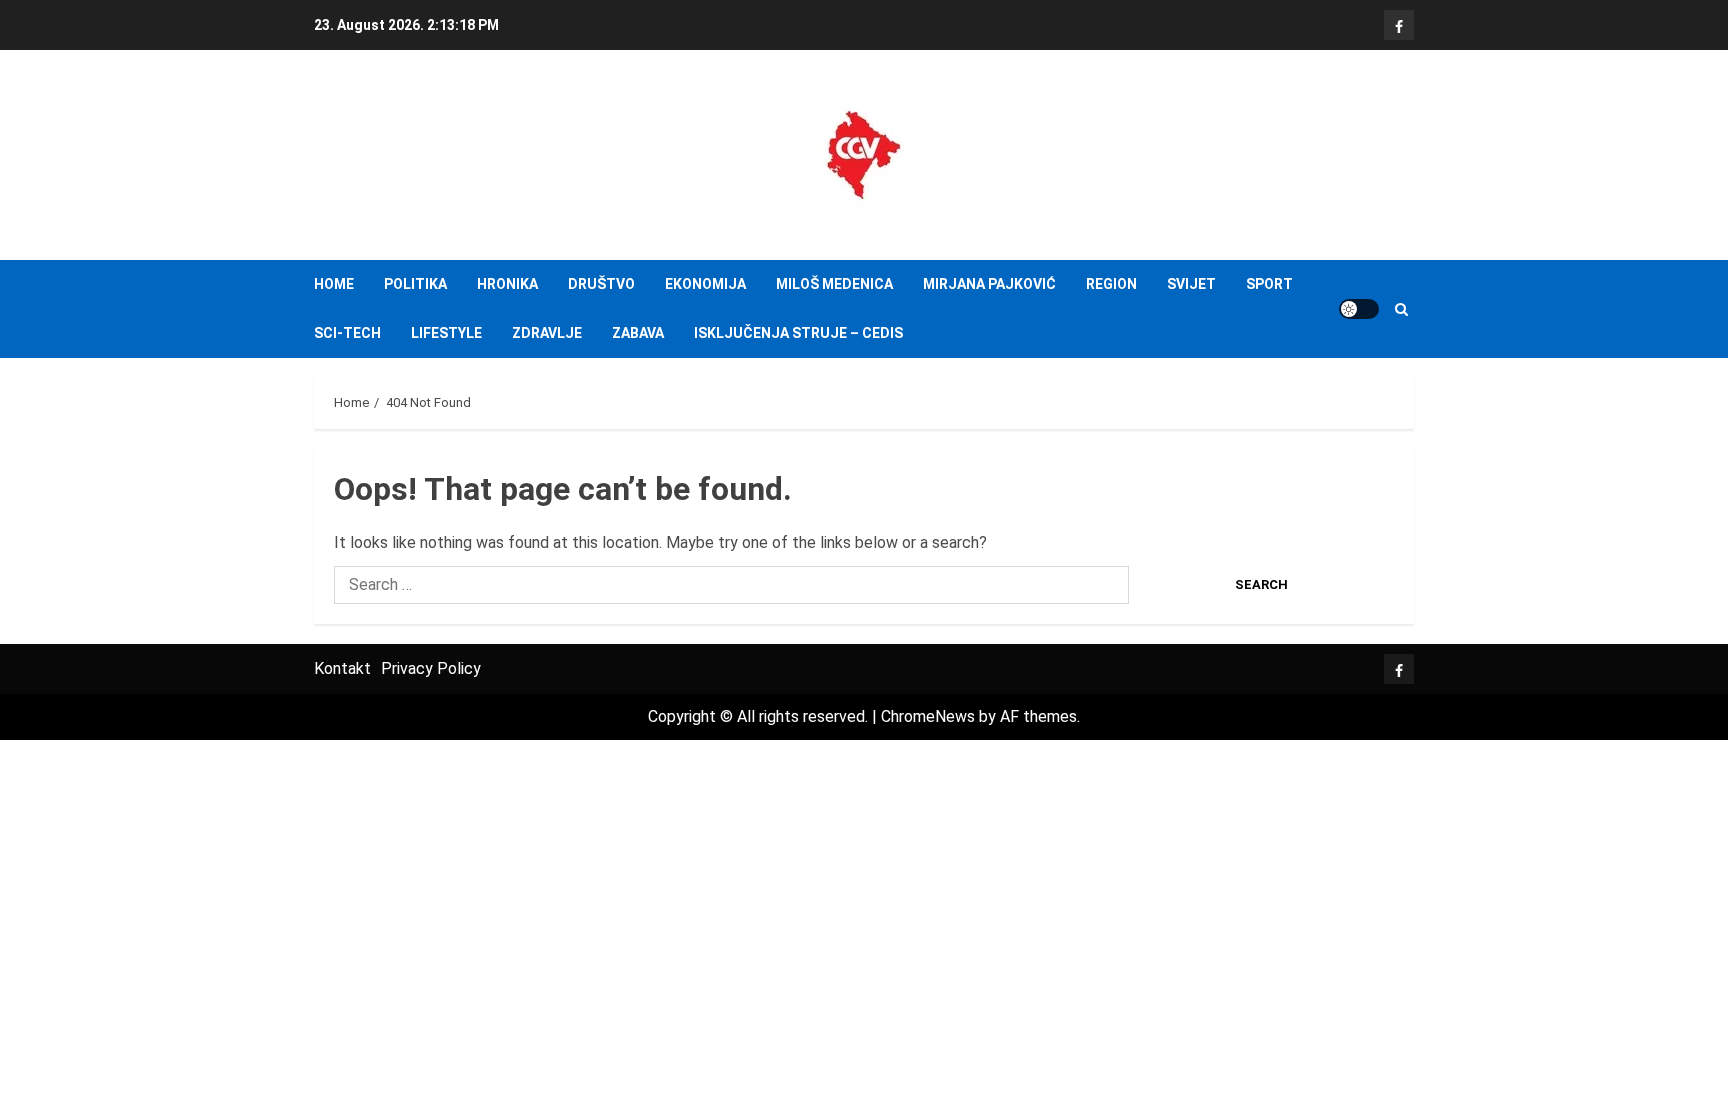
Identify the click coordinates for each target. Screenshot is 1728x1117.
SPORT (1269, 284)
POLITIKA (415, 284)
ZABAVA (638, 333)
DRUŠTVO (601, 284)
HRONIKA (507, 284)
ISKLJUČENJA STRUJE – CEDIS (798, 333)
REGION (1111, 284)
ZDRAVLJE (547, 333)
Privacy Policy (431, 668)
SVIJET (1191, 284)
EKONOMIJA (705, 284)
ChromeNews (928, 716)
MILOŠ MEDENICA (834, 284)
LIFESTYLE (446, 333)
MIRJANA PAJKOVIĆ (989, 284)
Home (334, 284)
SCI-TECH (347, 333)
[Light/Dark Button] (1359, 309)
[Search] (1401, 309)
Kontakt (342, 668)
